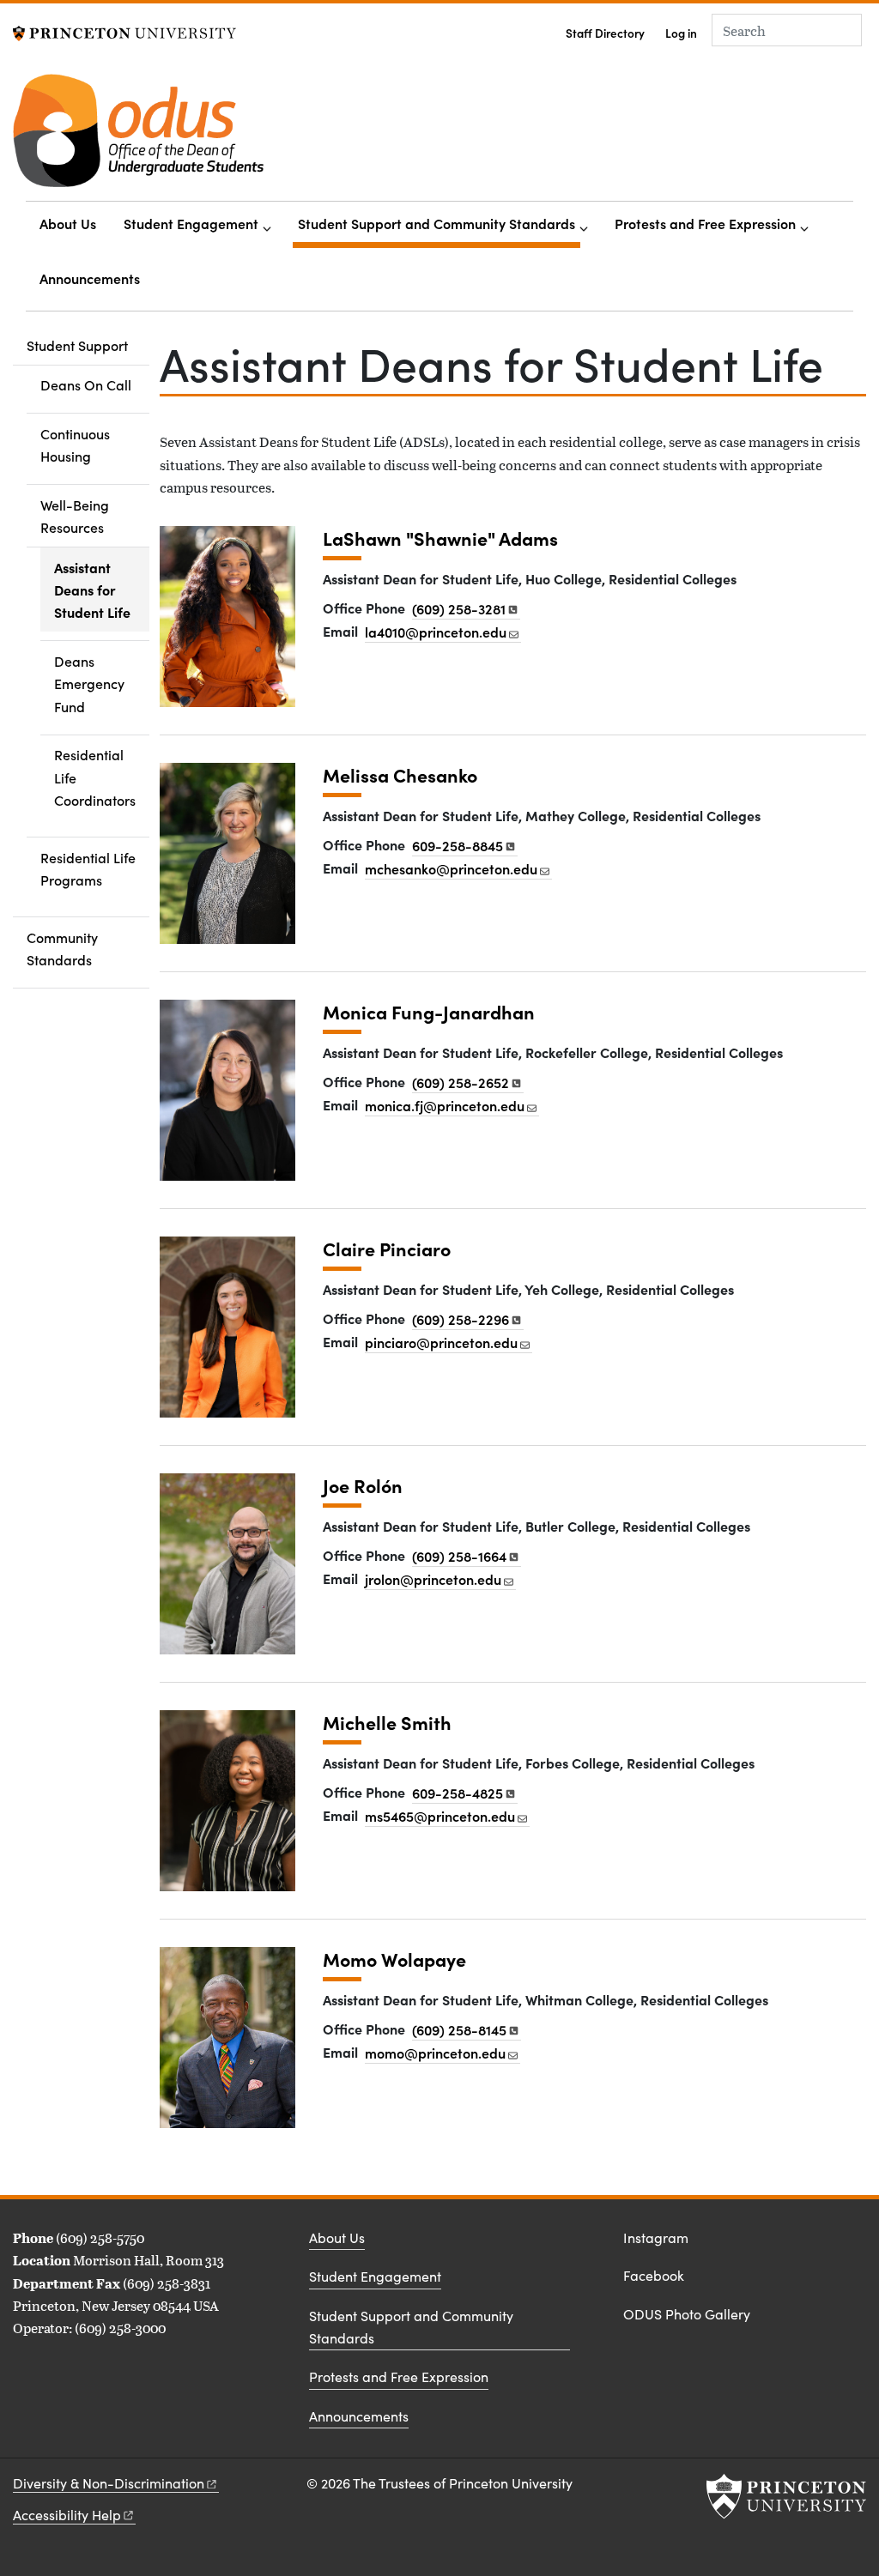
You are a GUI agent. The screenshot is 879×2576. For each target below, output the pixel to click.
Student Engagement (191, 223)
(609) (459, 608)
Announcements (90, 278)
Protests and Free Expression (705, 223)
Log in (681, 33)
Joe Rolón (363, 1486)
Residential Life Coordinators (95, 777)
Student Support (88, 345)
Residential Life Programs (88, 868)
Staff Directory (605, 33)
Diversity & (109, 2483)
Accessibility (67, 2515)
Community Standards (62, 948)
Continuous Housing (75, 444)
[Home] (138, 137)
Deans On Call (86, 384)
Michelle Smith (387, 1723)
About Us (68, 223)
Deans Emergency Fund (89, 683)
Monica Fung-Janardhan (429, 1012)
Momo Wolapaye (394, 1959)
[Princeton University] (124, 31)
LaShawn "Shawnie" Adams (440, 538)
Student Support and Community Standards (439, 223)
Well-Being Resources (95, 516)
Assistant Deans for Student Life (102, 590)
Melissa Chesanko (400, 775)
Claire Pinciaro (387, 1249)
